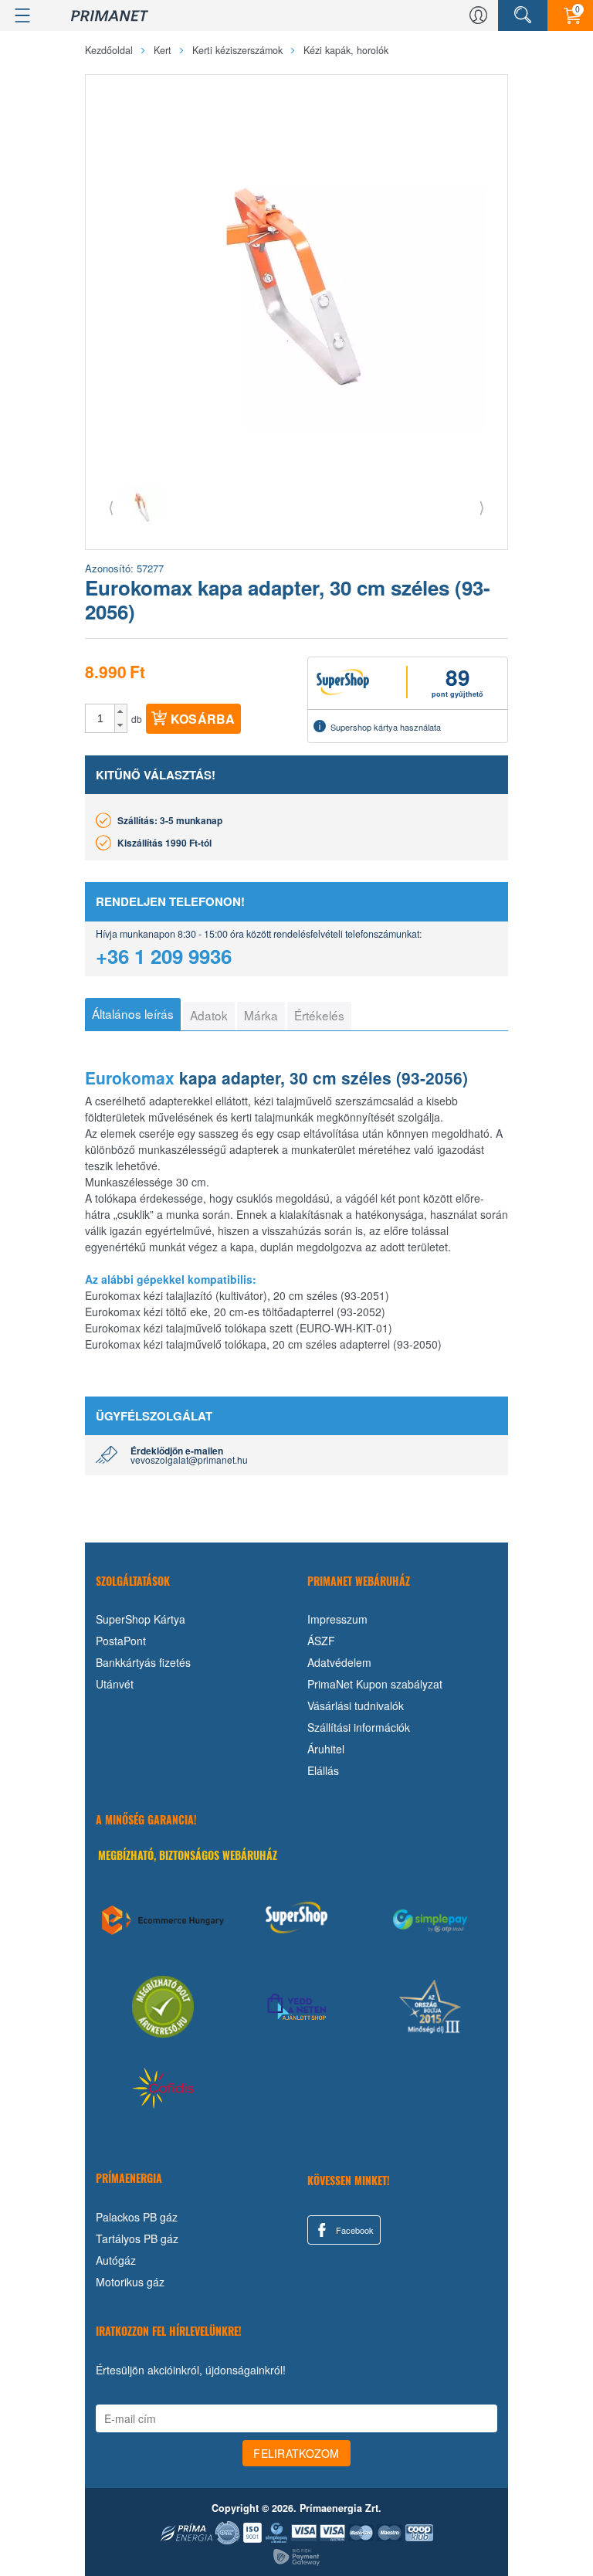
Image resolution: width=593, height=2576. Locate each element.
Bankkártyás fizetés (143, 1662)
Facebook (354, 2230)
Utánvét (115, 1684)
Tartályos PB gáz (137, 2238)
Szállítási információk (359, 1727)
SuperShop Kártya (141, 1619)
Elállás (323, 1770)
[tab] (133, 1014)
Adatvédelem (339, 1662)
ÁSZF (321, 1641)
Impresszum (337, 1619)
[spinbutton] (100, 718)
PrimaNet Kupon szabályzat (375, 1684)
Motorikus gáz (130, 2282)
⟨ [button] (111, 506)
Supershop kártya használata (386, 727)
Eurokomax (130, 1078)
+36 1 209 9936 (164, 956)
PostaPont (121, 1641)
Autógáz (116, 2260)
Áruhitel (326, 1749)
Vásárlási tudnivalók (356, 1705)
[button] (121, 711)
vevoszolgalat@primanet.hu (189, 1459)
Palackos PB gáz (137, 2217)
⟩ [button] (482, 506)
